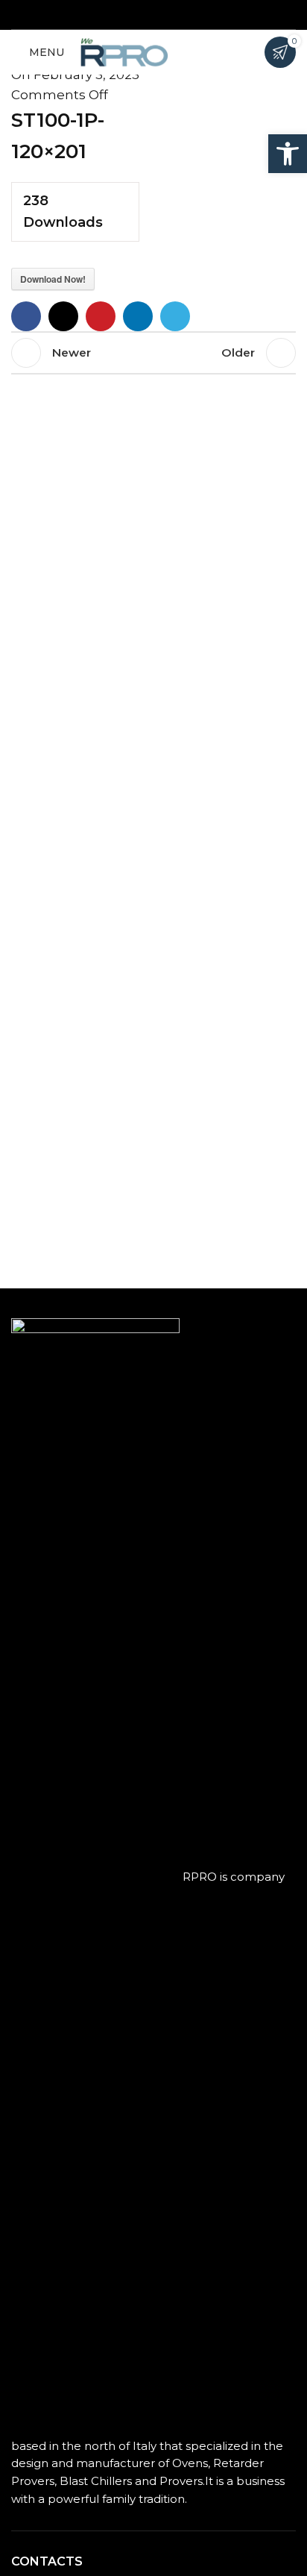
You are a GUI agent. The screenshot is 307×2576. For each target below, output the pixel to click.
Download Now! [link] (53, 279)
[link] (288, 154)
